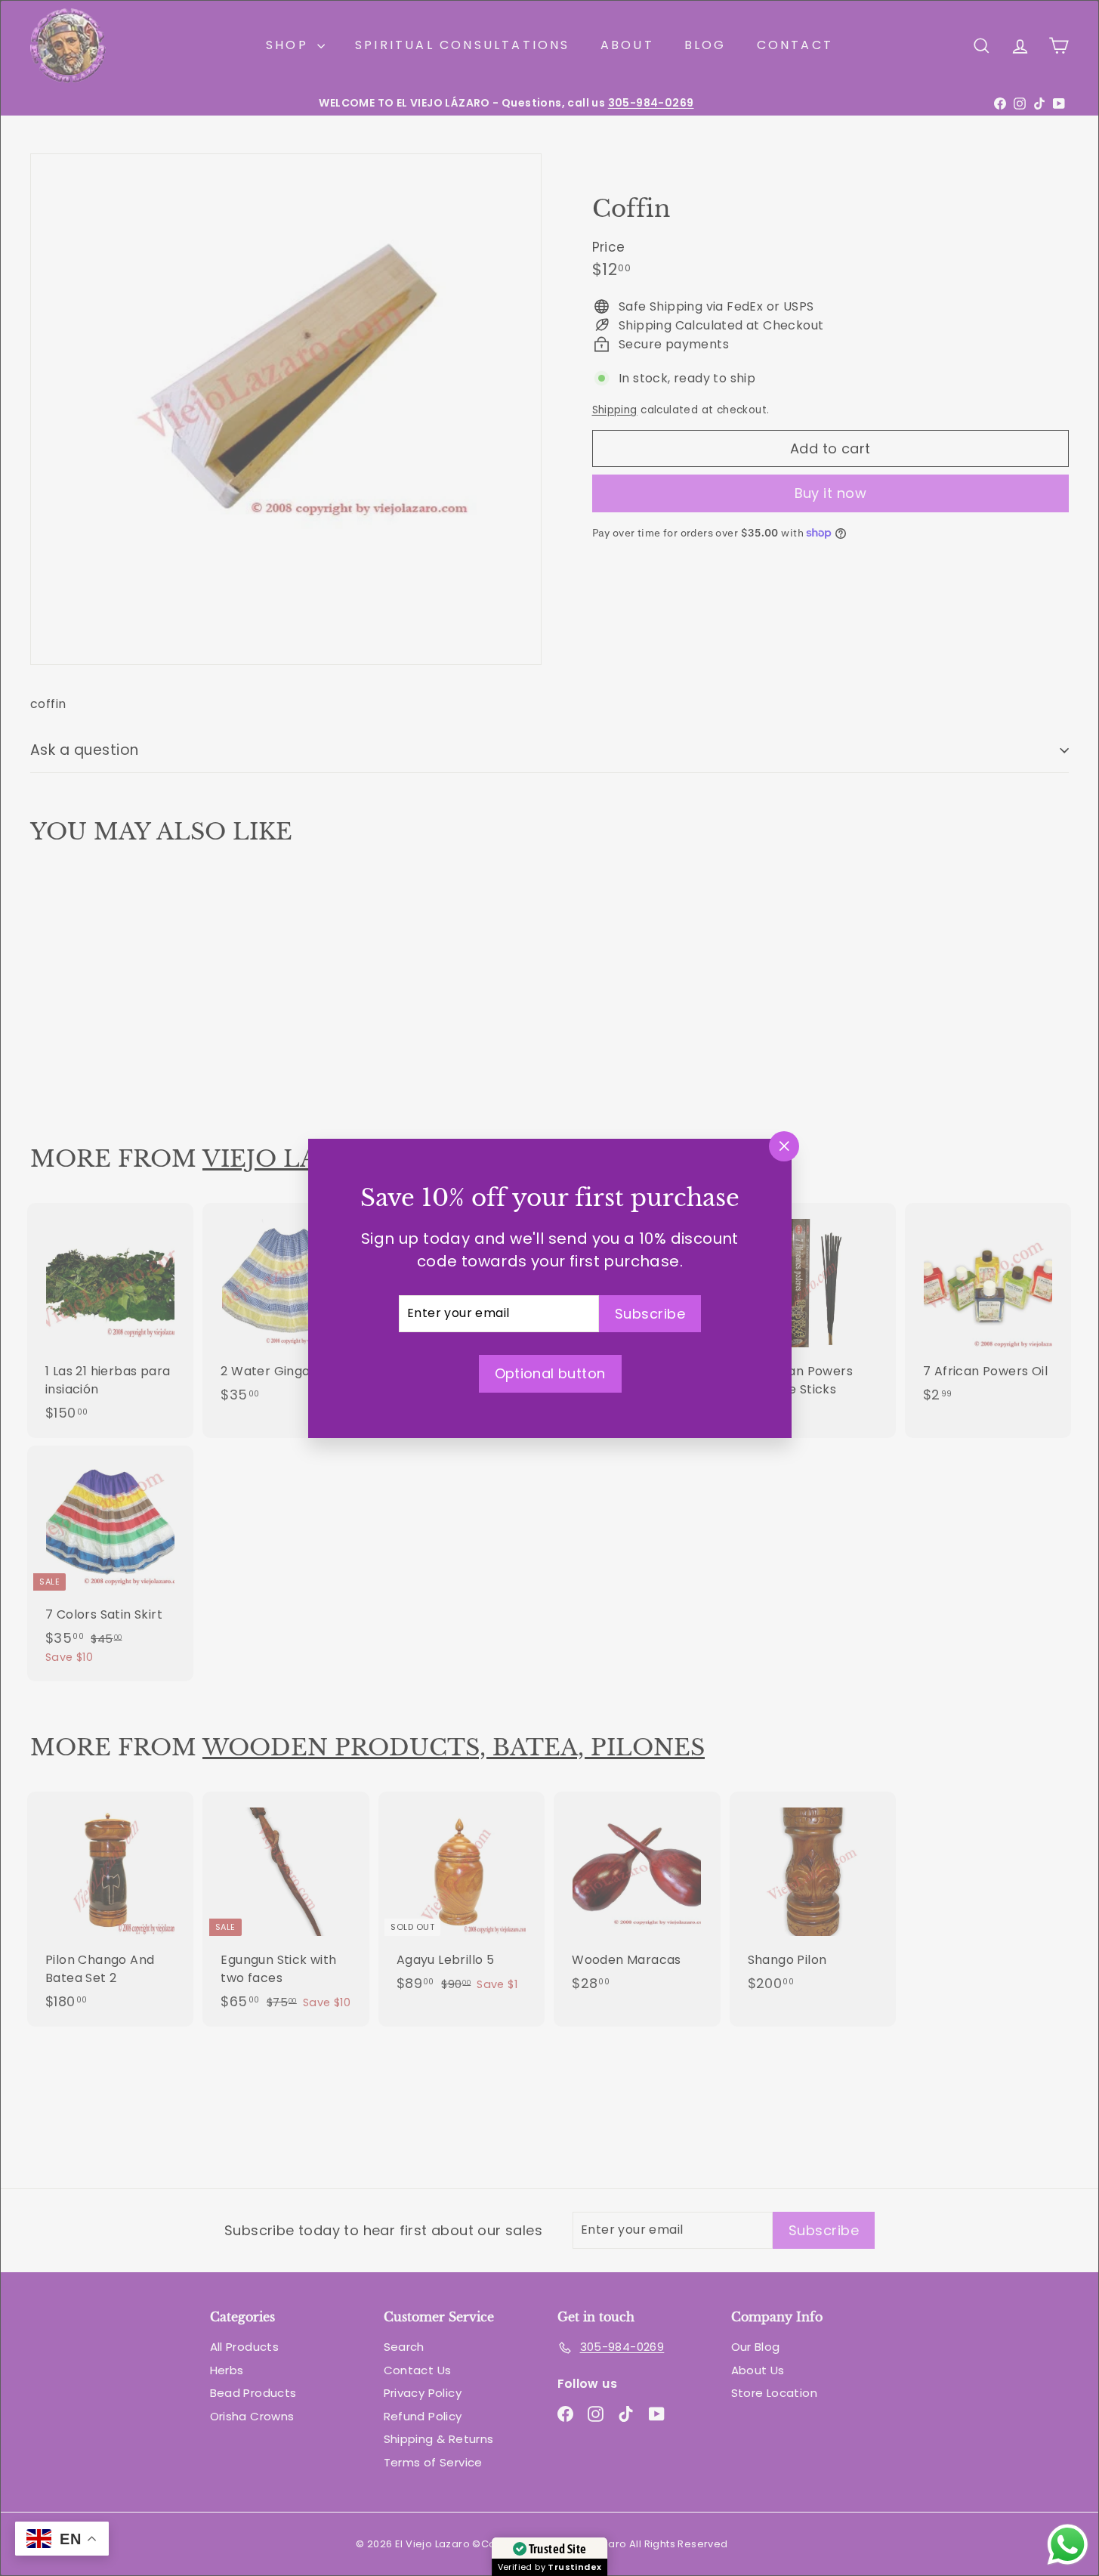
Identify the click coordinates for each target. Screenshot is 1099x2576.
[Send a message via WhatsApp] (1068, 2545)
